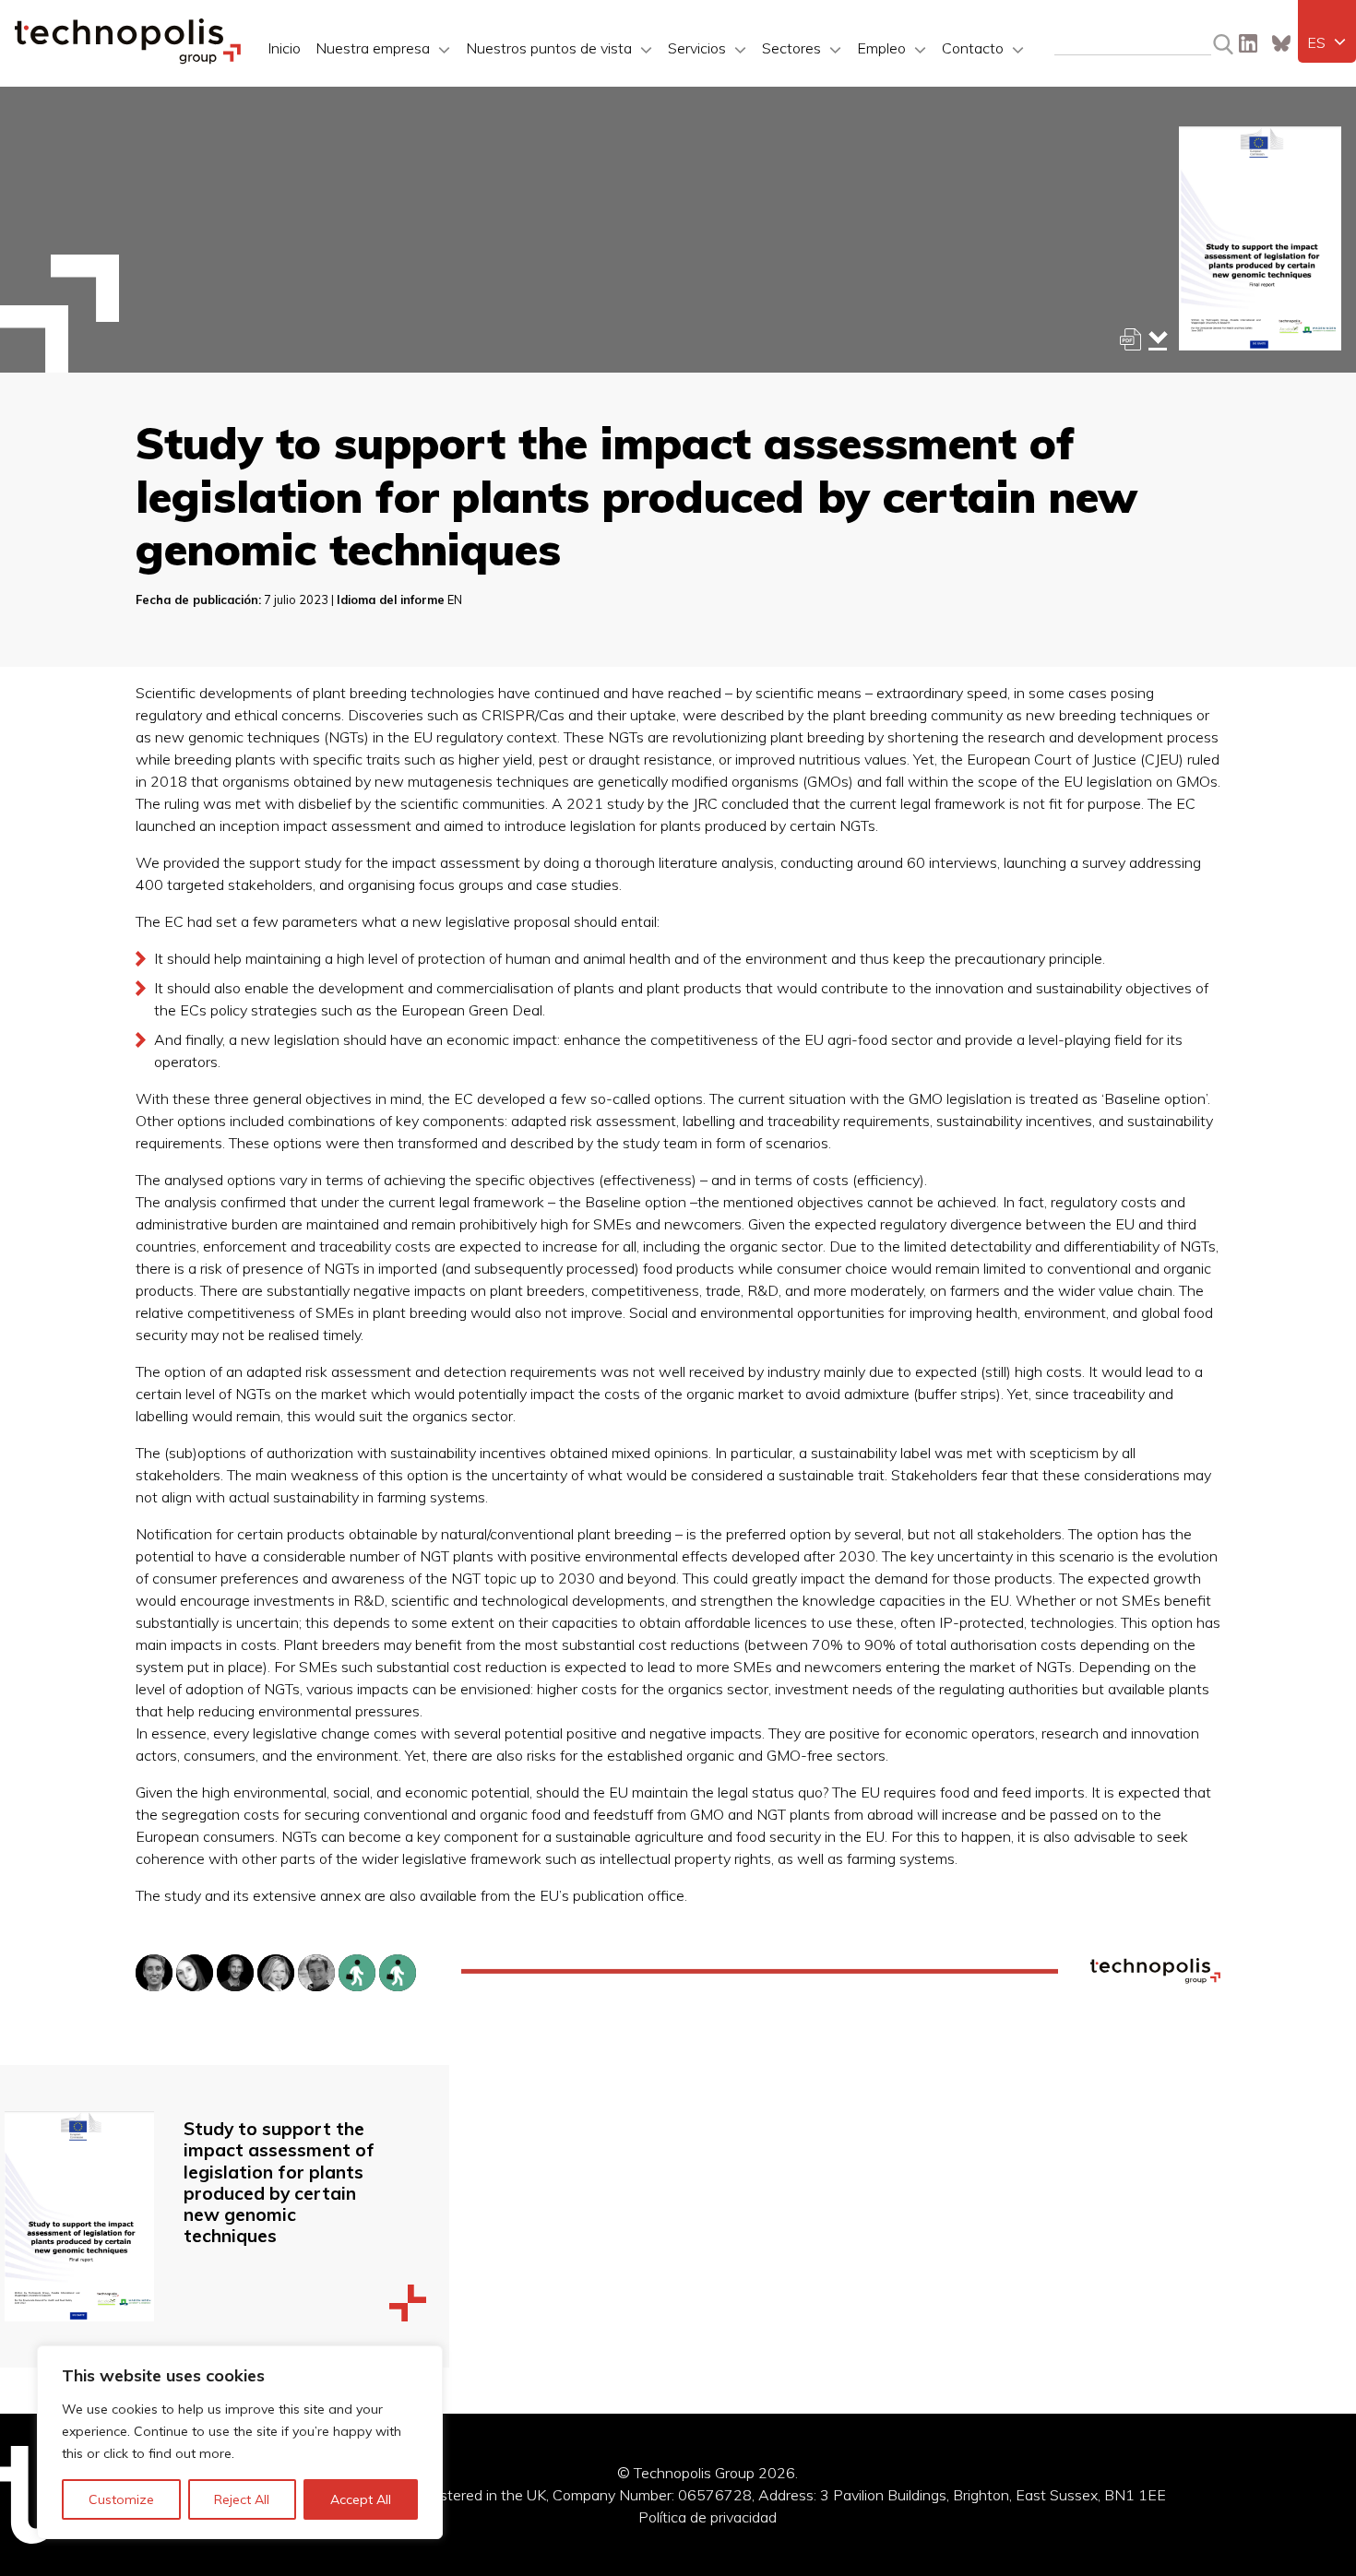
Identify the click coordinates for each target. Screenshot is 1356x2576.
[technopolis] (128, 59)
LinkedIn (1248, 43)
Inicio (284, 48)
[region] (240, 2442)
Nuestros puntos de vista (549, 48)
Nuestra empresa (373, 48)
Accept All (361, 2499)
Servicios (697, 48)
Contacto (973, 48)
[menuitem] (1327, 42)
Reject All (242, 2499)
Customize (121, 2499)
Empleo (881, 48)
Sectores (791, 48)
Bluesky (1281, 43)
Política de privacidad (708, 2517)
